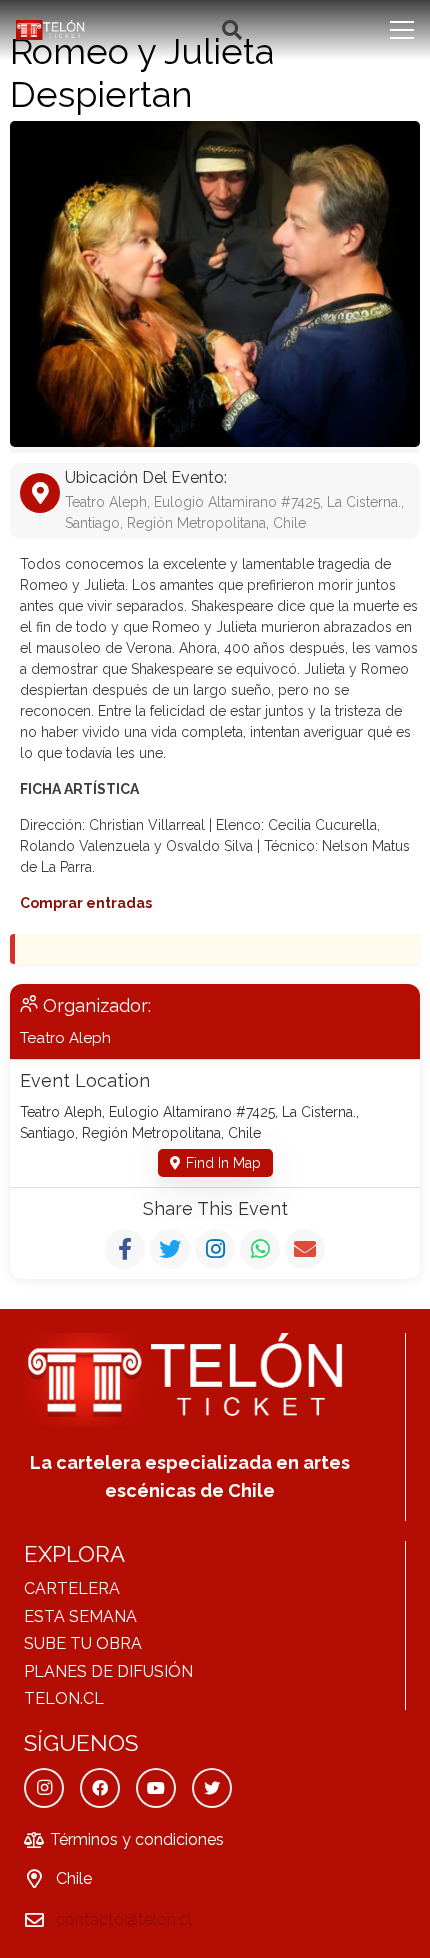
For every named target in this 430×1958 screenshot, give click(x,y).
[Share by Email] (305, 1249)
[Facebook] (100, 1788)
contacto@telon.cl (124, 1919)
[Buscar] (232, 30)
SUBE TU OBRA (83, 1643)
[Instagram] (44, 1788)
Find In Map (223, 1163)
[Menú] (402, 30)
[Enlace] (51, 30)
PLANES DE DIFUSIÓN (108, 1671)
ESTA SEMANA (80, 1616)
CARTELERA (72, 1588)
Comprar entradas (86, 903)
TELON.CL (64, 1698)
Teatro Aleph (65, 1038)
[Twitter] (212, 1788)
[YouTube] (156, 1788)
